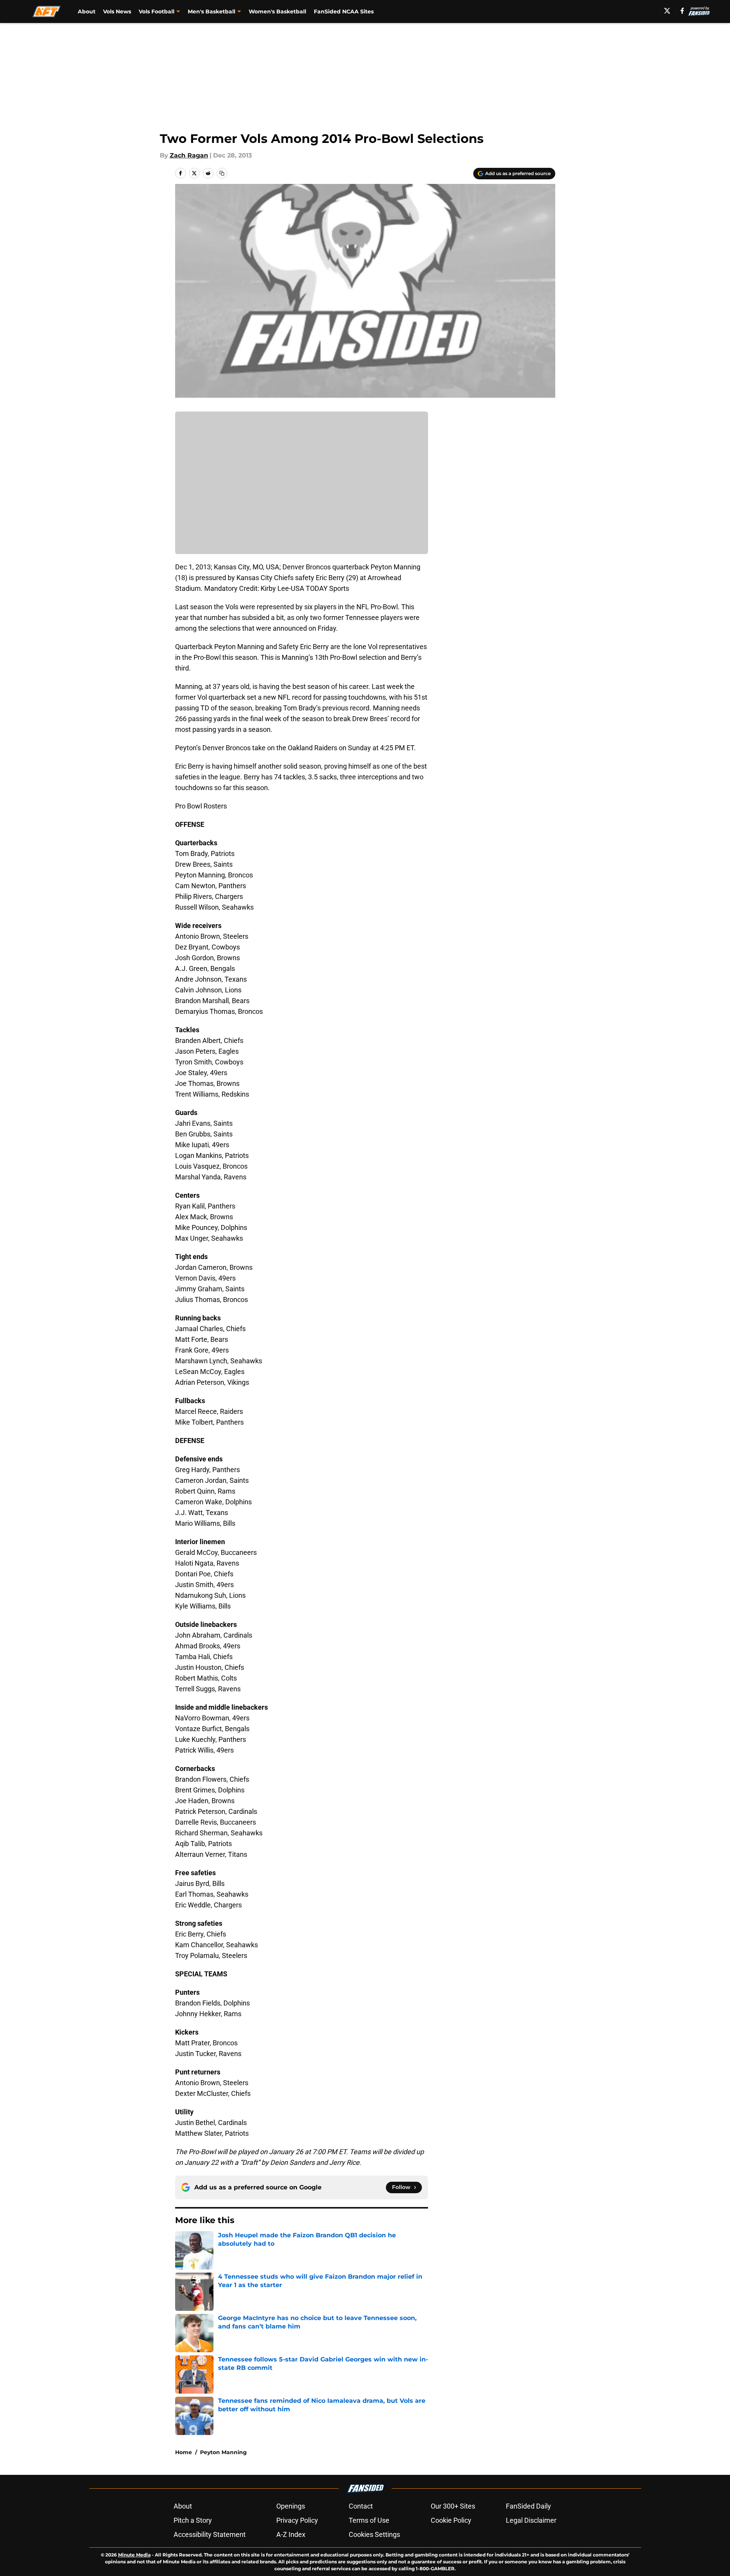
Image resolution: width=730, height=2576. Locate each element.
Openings (291, 2506)
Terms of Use (369, 2520)
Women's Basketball (277, 11)
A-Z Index (291, 2534)
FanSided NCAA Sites (344, 11)
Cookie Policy (451, 2520)
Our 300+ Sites (453, 2506)
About (87, 11)
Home (184, 2452)
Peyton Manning (223, 2452)
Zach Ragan (189, 155)
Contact (361, 2506)
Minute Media (134, 2555)
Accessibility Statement (210, 2534)
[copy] (222, 173)
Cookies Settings (374, 2534)
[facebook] (682, 11)
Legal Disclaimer (531, 2520)
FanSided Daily (528, 2506)
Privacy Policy (297, 2520)
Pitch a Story (193, 2520)
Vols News (117, 11)
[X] (667, 11)
